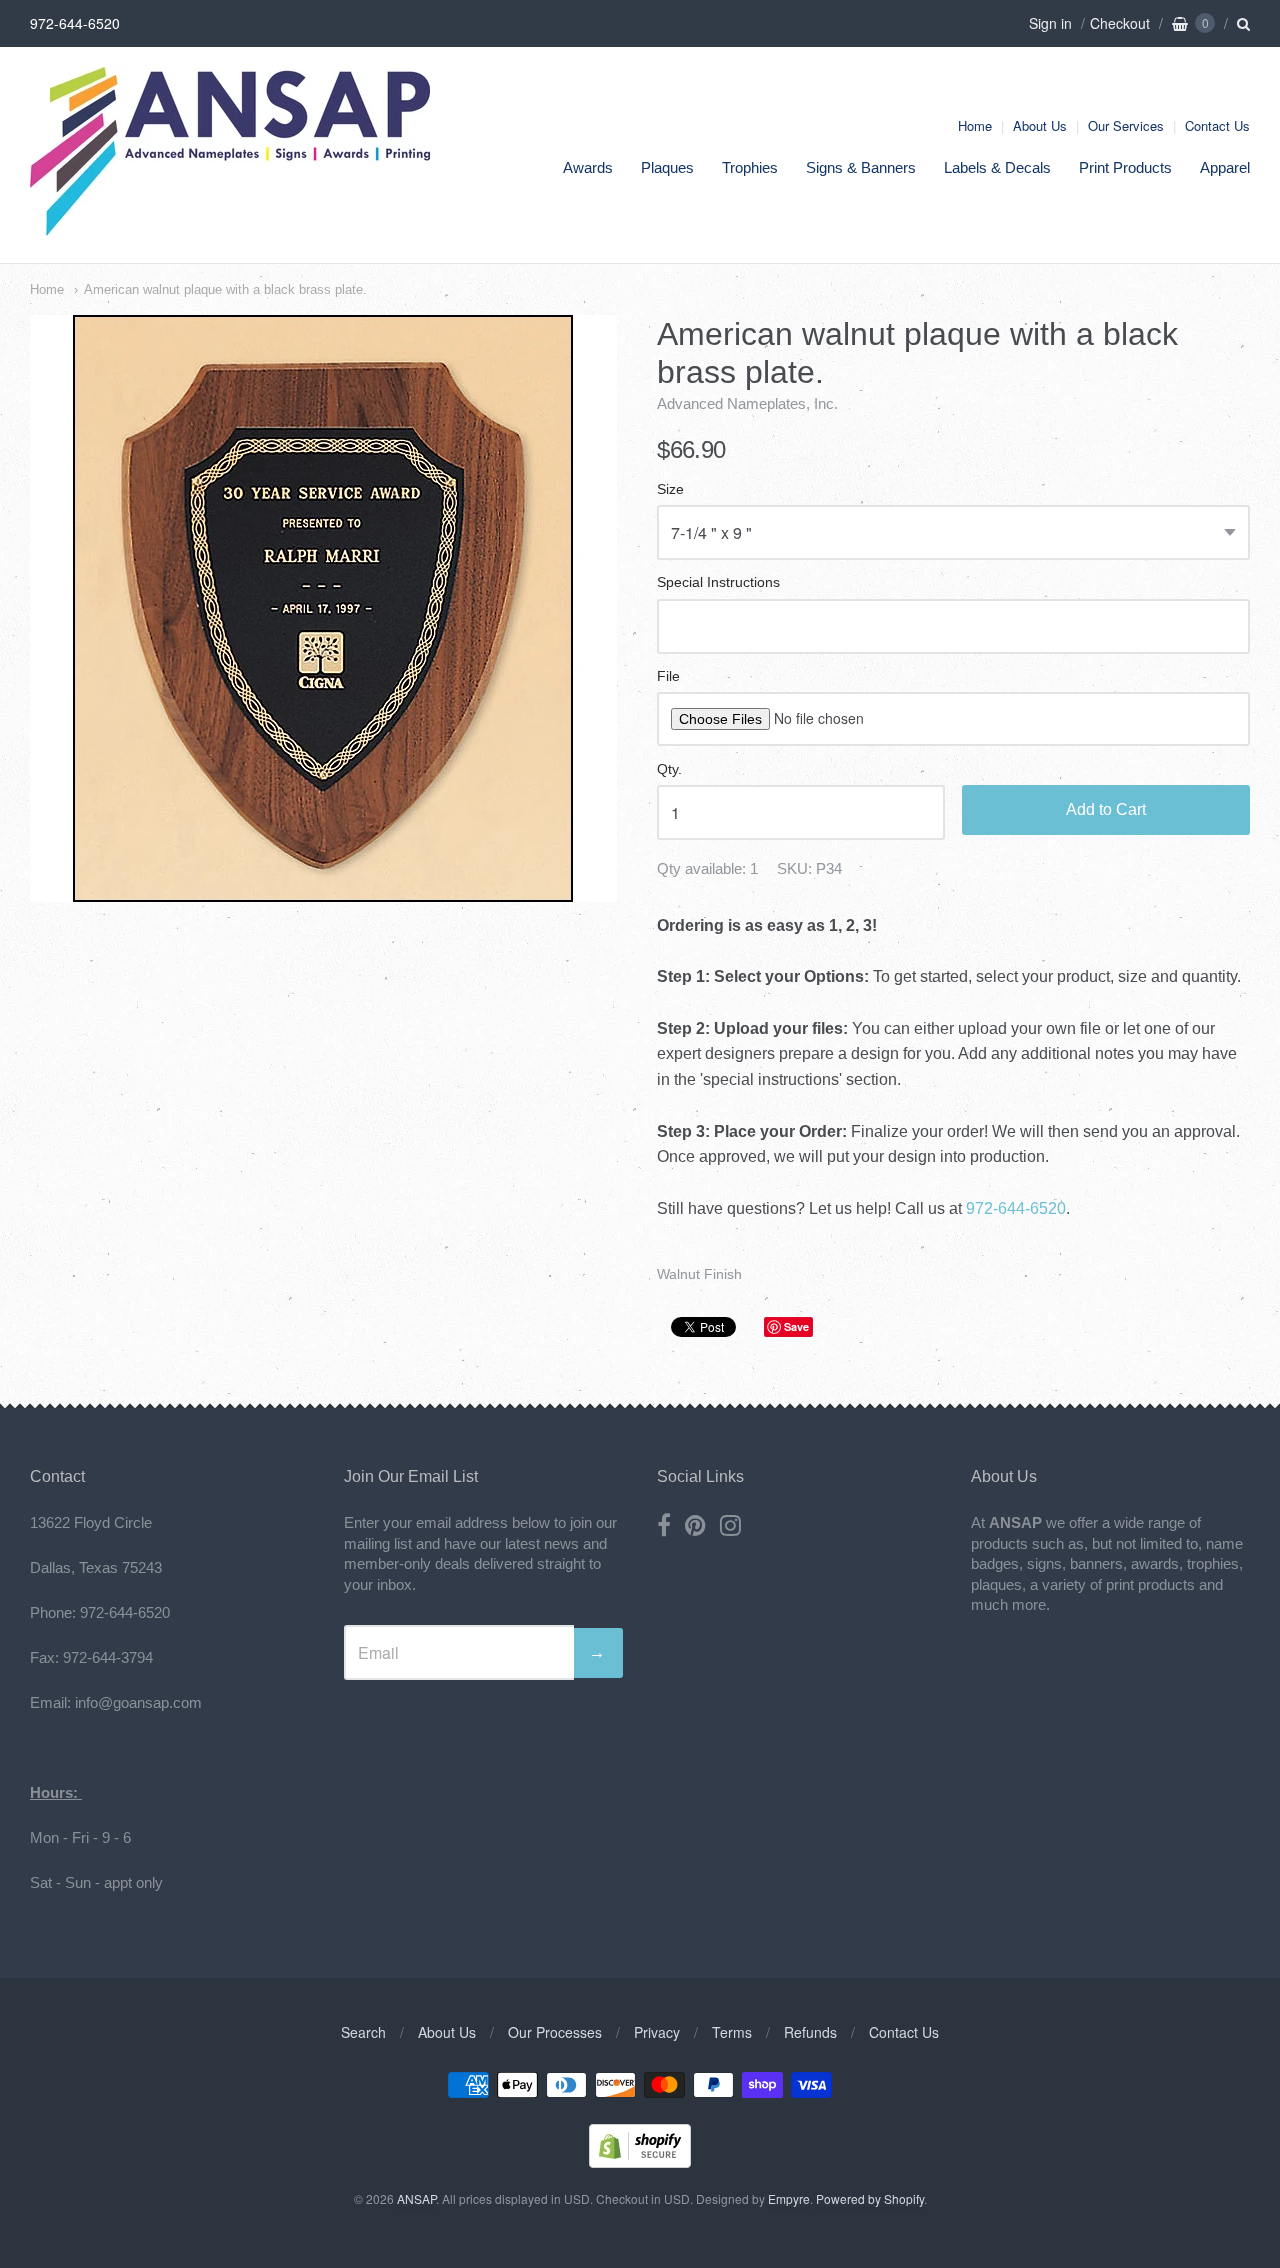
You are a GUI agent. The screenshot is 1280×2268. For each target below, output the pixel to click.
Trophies (750, 167)
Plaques (667, 167)
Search (363, 2032)
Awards (588, 167)
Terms (732, 2032)
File (668, 676)
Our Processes (555, 2032)
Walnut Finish (699, 1274)
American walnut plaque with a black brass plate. (225, 289)
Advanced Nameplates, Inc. (747, 403)
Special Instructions (718, 582)
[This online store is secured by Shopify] (640, 2161)
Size (670, 489)
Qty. (669, 769)
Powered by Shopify (870, 2198)
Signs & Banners (861, 167)
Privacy (657, 2032)
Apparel (1225, 167)
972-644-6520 (1016, 1208)
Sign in (1050, 23)
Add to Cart (1106, 809)
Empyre (789, 2198)
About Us (1040, 125)
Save (796, 1326)
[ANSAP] (230, 225)
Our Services (1126, 125)
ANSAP (416, 2198)
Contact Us (1217, 125)
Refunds (810, 2032)
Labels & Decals (997, 167)
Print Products (1125, 167)
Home (975, 125)
